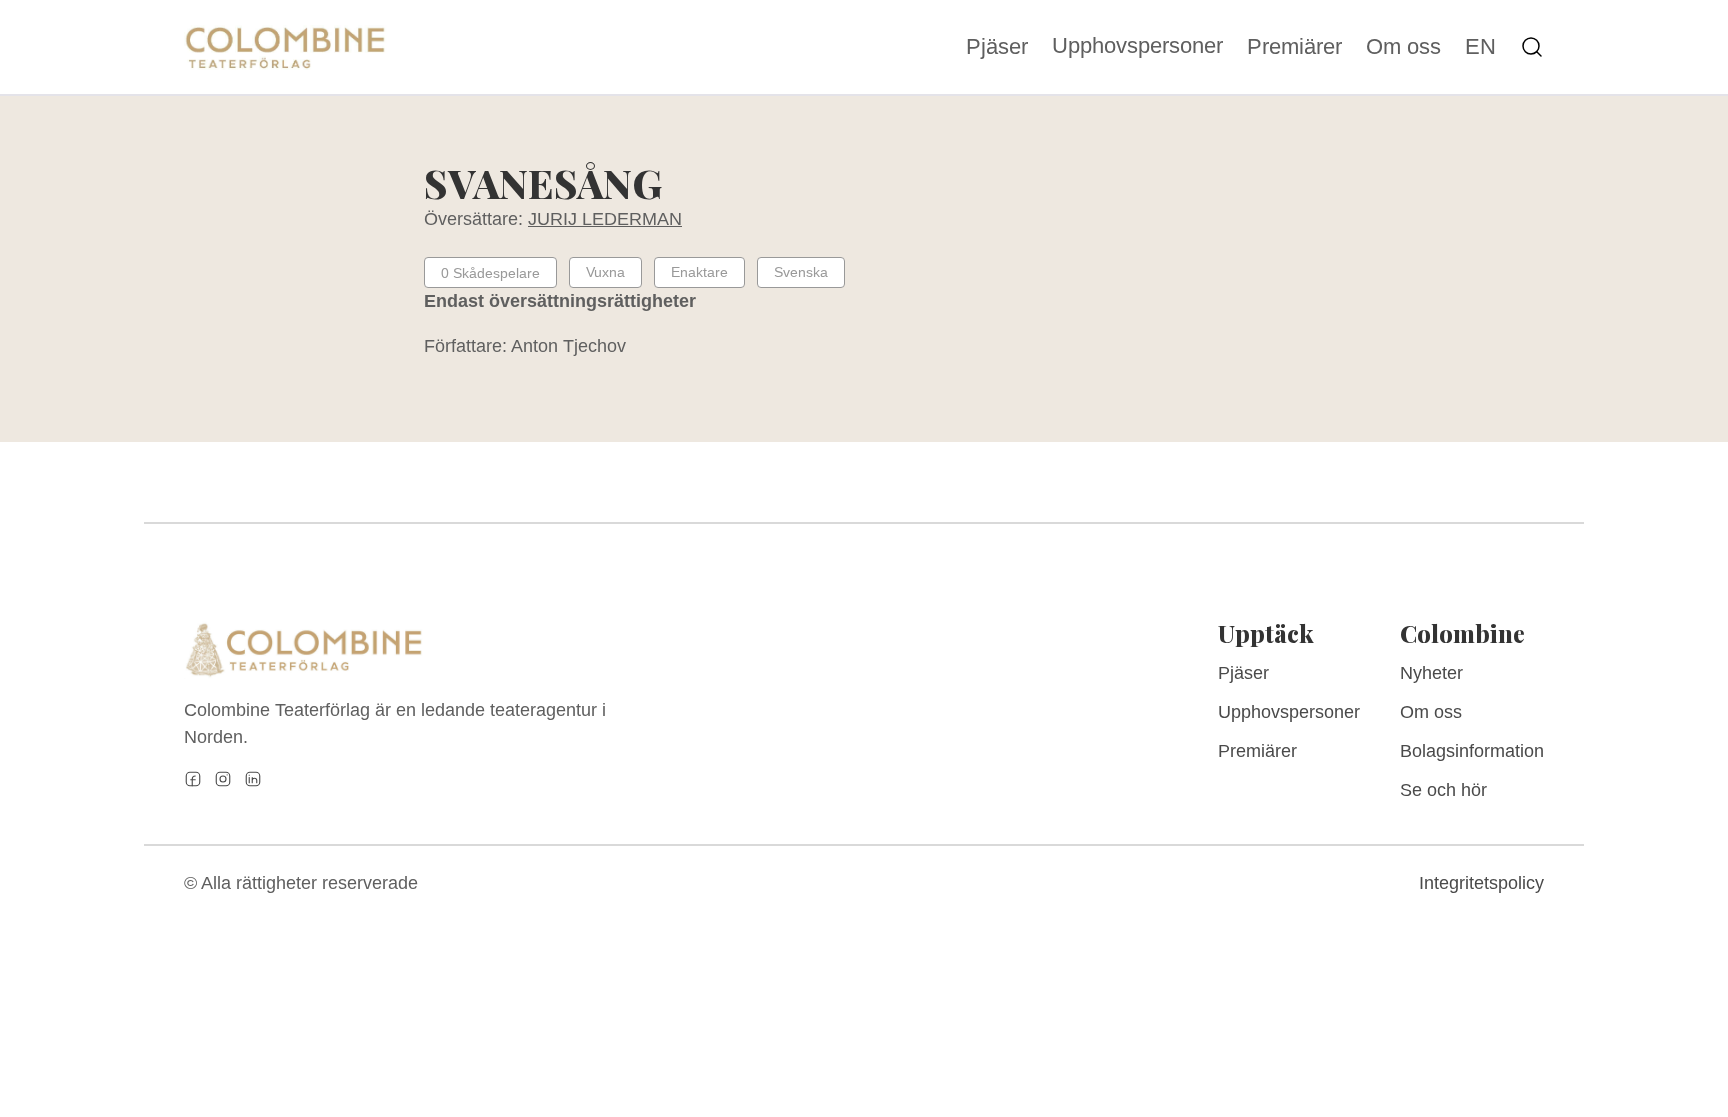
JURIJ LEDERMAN (605, 219)
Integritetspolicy (1481, 883)
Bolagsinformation (1472, 751)
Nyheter (1431, 673)
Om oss (1403, 47)
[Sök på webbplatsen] (1532, 47)
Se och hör (1443, 790)
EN (1480, 47)
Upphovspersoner (1137, 45)
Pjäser (997, 47)
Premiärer (1294, 47)
